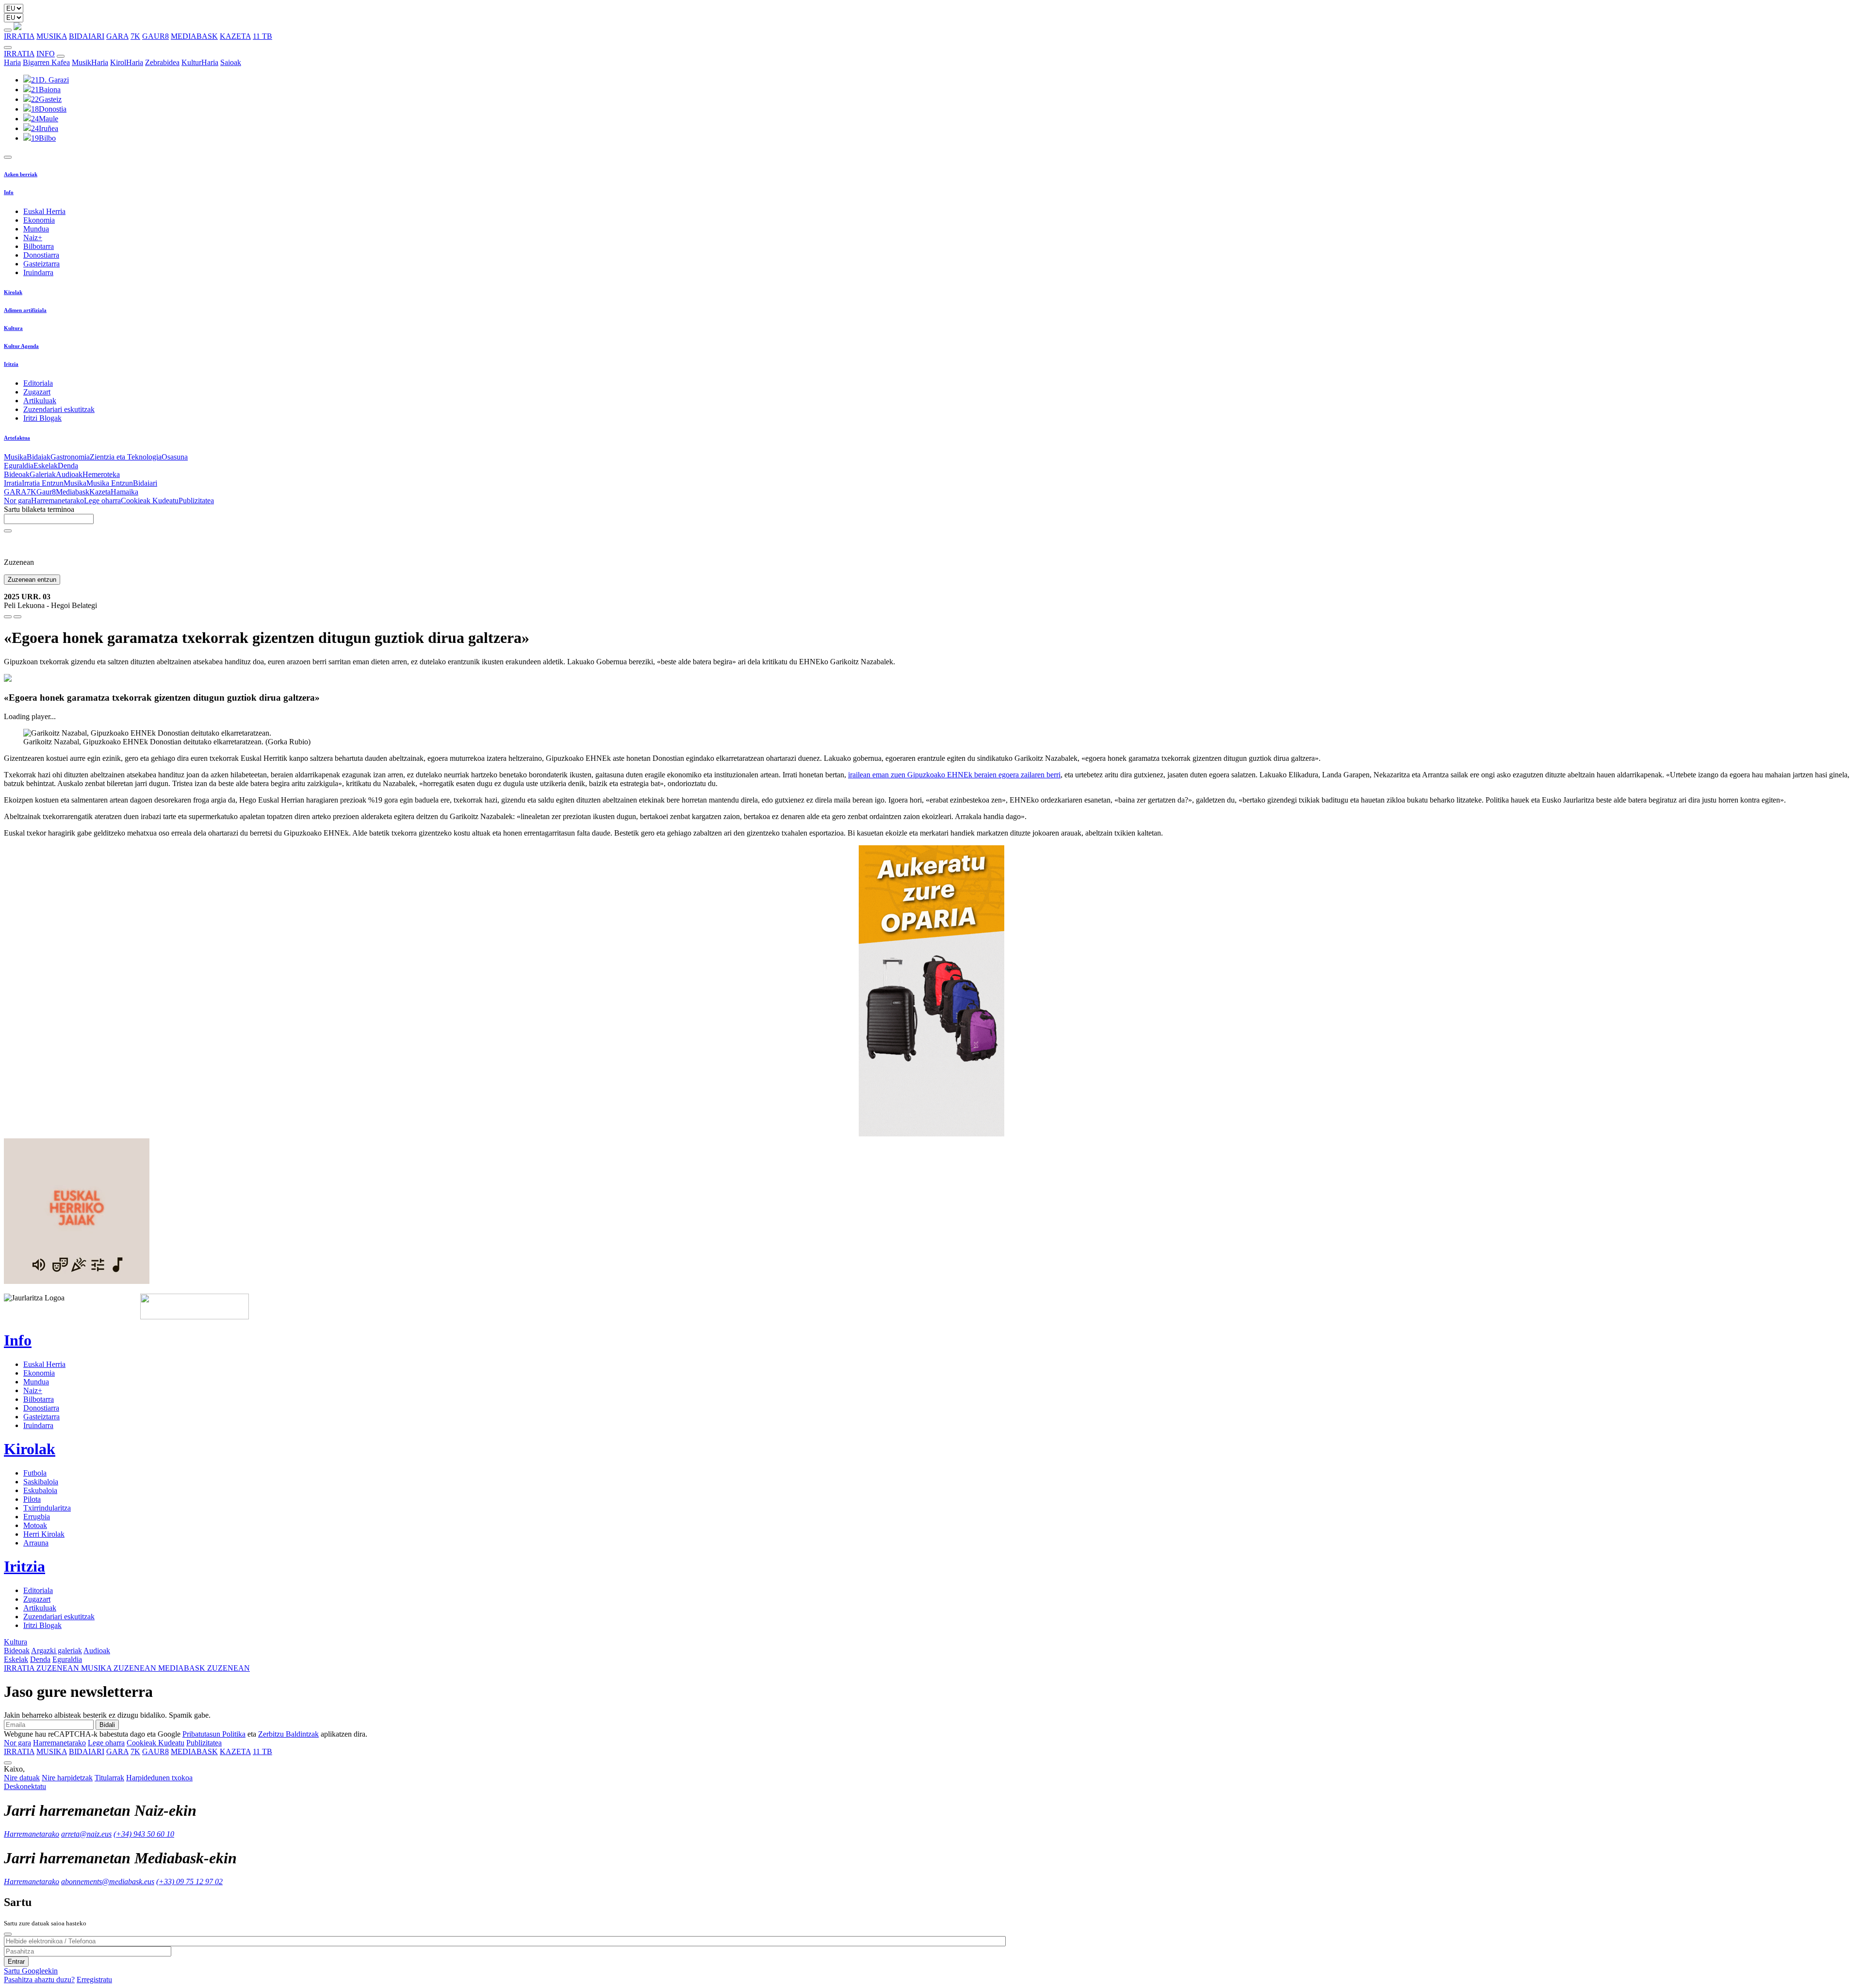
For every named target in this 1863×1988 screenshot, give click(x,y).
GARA (117, 36)
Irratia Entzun (43, 483)
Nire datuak (22, 1778)
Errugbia (37, 1517)
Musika (15, 457)
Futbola (35, 1473)
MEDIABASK (194, 36)
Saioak (231, 62)
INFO (46, 54)
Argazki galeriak (57, 1651)
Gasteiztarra (41, 264)
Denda (68, 466)
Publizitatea (196, 501)
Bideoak (17, 474)
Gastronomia (70, 457)
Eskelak (46, 466)
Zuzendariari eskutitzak (59, 409)
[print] (8, 617)
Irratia (13, 483)
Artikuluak (40, 401)
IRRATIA (19, 36)
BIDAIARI (87, 36)
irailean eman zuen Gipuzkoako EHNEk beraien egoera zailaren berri (954, 775)
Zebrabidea (162, 62)
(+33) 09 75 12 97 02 (189, 1881)
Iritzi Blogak (42, 418)
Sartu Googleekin (31, 1971)
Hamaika (124, 492)
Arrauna (36, 1543)
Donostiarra (41, 255)
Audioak (69, 474)
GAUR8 (155, 36)
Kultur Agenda (21, 346)
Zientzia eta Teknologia (126, 457)
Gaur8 (46, 492)
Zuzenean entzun (32, 580)
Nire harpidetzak (67, 1778)
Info (9, 192)
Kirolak (13, 292)
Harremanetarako (57, 501)
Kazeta (100, 492)
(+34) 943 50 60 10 (144, 1834)
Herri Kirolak (44, 1534)
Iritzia (11, 364)
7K (135, 36)
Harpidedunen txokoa (159, 1778)
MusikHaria (90, 62)
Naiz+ (33, 238)
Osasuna (175, 457)
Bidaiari (145, 483)
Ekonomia (39, 220)
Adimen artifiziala (25, 310)
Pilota (32, 1499)
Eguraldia (19, 466)
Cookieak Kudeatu (150, 501)
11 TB (262, 36)
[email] (17, 617)
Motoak (35, 1525)
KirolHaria (127, 62)
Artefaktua (17, 438)
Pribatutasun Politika (214, 1734)
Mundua (36, 229)
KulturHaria (200, 62)
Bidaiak (39, 457)
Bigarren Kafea (46, 62)
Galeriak (43, 474)
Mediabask (73, 492)
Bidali (107, 1725)
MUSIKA (52, 36)
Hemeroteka (101, 474)
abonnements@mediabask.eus (108, 1881)
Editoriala (38, 383)
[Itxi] (8, 1934)
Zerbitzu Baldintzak (288, 1734)
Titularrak (109, 1778)
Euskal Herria (44, 211)
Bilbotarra (39, 246)
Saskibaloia (41, 1482)
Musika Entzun (110, 483)
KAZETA (235, 36)
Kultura (13, 328)
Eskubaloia (40, 1490)
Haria (12, 62)
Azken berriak (21, 174)
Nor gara (17, 501)
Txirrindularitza (47, 1508)
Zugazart (37, 392)
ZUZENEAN (42, 1668)
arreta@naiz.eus (86, 1834)
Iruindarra (38, 272)
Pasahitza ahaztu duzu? (39, 1980)
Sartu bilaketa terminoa (39, 509)
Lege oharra (102, 501)
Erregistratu (94, 1980)
